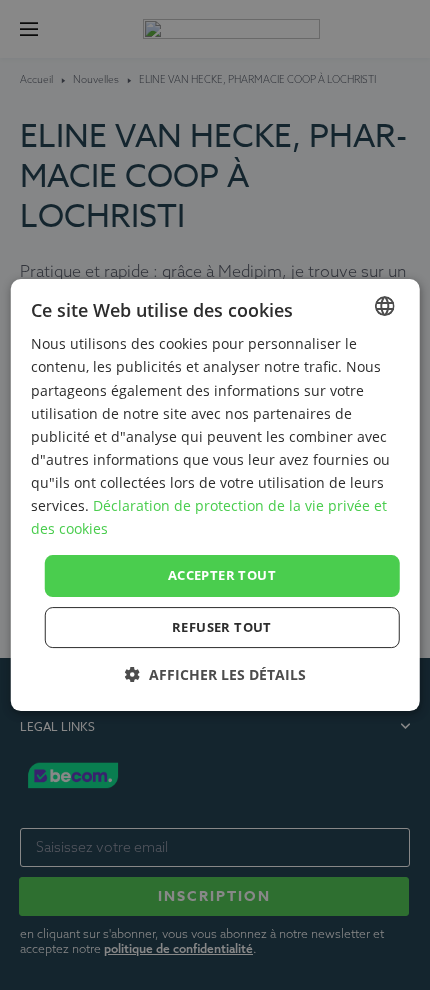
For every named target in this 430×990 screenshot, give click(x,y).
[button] (215, 674)
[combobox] (384, 306)
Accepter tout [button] (222, 575)
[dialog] (215, 495)
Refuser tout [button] (222, 627)
